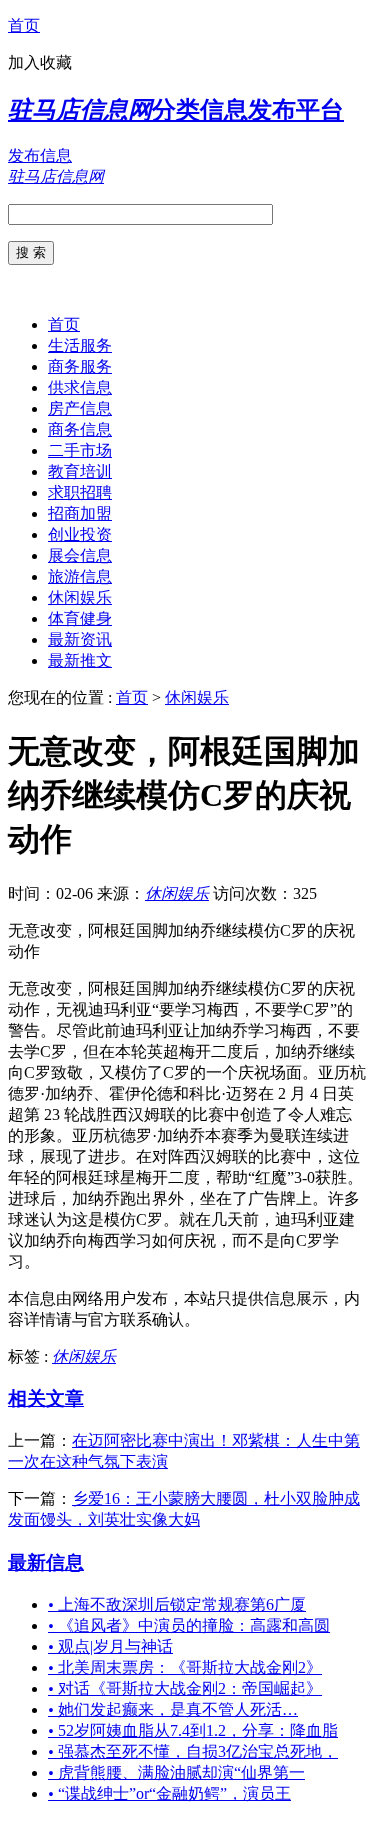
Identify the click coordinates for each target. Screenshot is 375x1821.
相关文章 (46, 1398)
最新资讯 (80, 639)
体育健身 (80, 618)
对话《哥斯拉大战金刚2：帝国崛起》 (185, 1688)
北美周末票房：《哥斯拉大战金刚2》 (185, 1667)
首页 (24, 25)
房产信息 (80, 408)
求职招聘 (80, 492)
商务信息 (80, 429)
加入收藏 (40, 62)
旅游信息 (80, 576)
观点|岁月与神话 (110, 1646)
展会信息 (80, 555)
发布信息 (40, 155)
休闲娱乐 (80, 597)
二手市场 (80, 450)
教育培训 (80, 471)
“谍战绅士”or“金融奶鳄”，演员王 (169, 1793)
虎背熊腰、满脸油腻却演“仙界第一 (176, 1772)
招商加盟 (80, 513)
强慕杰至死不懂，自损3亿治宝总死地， (193, 1751)
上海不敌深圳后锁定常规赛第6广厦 (177, 1604)
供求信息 (80, 387)
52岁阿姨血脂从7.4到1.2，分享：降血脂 (193, 1730)
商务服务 (80, 366)
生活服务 (80, 345)
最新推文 (80, 660)
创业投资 (80, 534)
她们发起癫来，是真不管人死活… (173, 1709)
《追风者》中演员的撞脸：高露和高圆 (189, 1625)
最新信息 (46, 1562)
